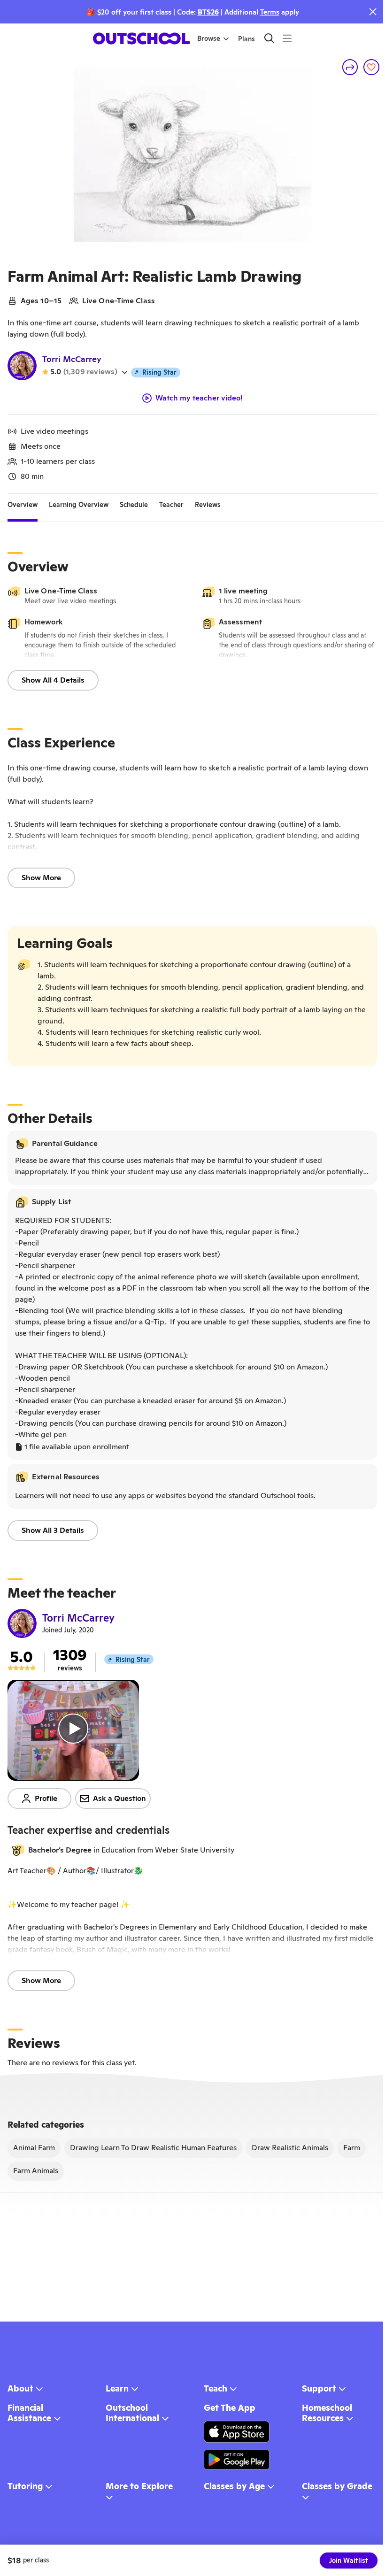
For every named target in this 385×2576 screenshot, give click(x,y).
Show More (41, 878)
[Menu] (287, 38)
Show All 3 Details (53, 1530)
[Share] (350, 67)
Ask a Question (119, 1798)
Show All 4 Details (53, 680)
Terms (270, 12)
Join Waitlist (349, 2561)
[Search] (269, 38)
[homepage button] (141, 38)
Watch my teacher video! (199, 398)
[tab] (23, 505)
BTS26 (208, 12)
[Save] (371, 67)
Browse (209, 38)
